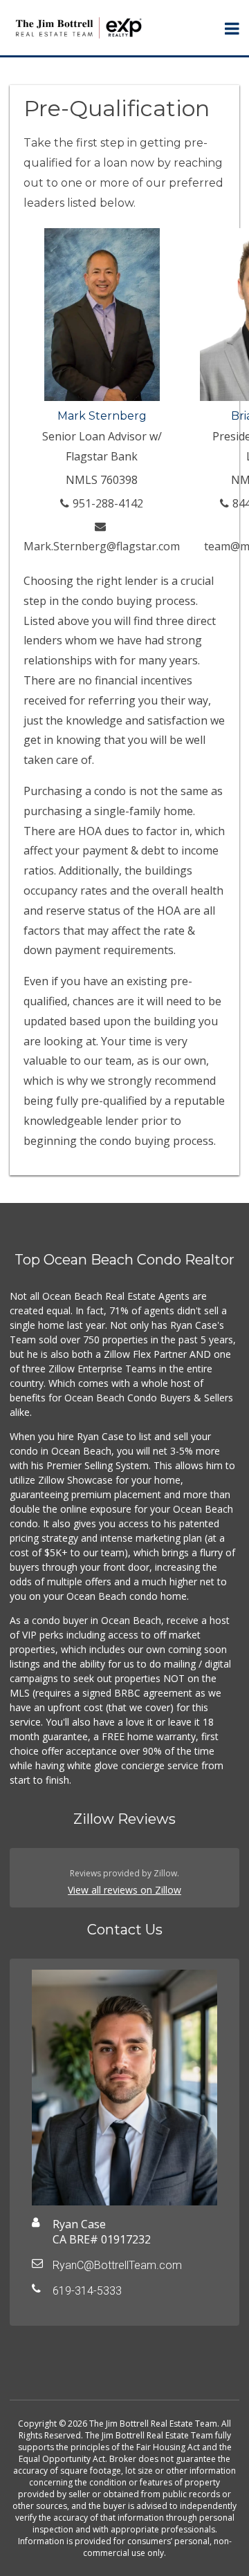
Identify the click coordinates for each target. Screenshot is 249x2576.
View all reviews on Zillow (124, 1890)
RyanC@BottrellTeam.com (117, 2265)
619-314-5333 (87, 2291)
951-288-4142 (108, 503)
